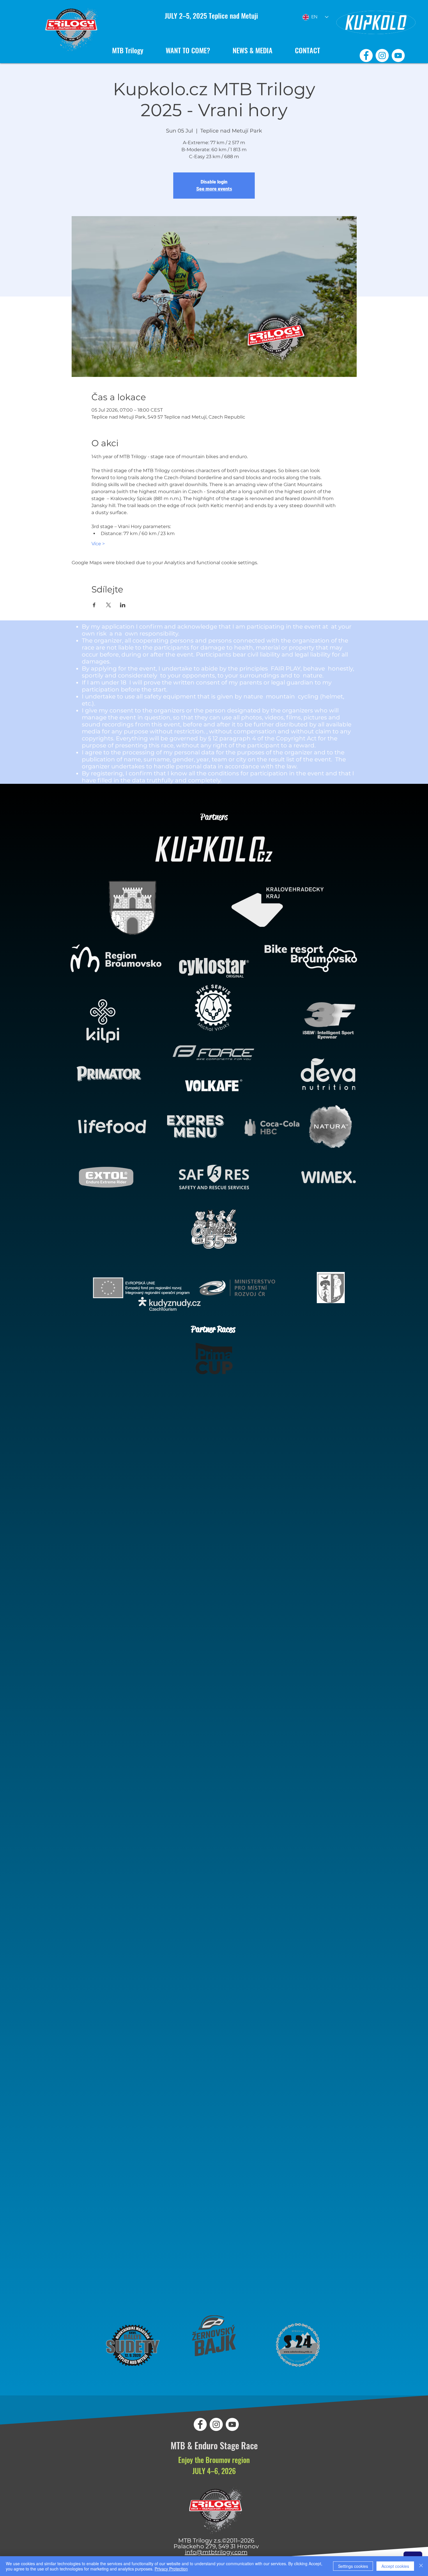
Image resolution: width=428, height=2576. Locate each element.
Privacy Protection (171, 2569)
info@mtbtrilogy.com (216, 2552)
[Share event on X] (108, 605)
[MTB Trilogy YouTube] (398, 55)
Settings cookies (353, 2566)
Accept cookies (395, 2566)
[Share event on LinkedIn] (123, 605)
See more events (214, 189)
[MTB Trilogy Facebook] (366, 55)
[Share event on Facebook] (94, 605)
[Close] (421, 2566)
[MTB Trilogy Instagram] (382, 55)
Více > (98, 544)
